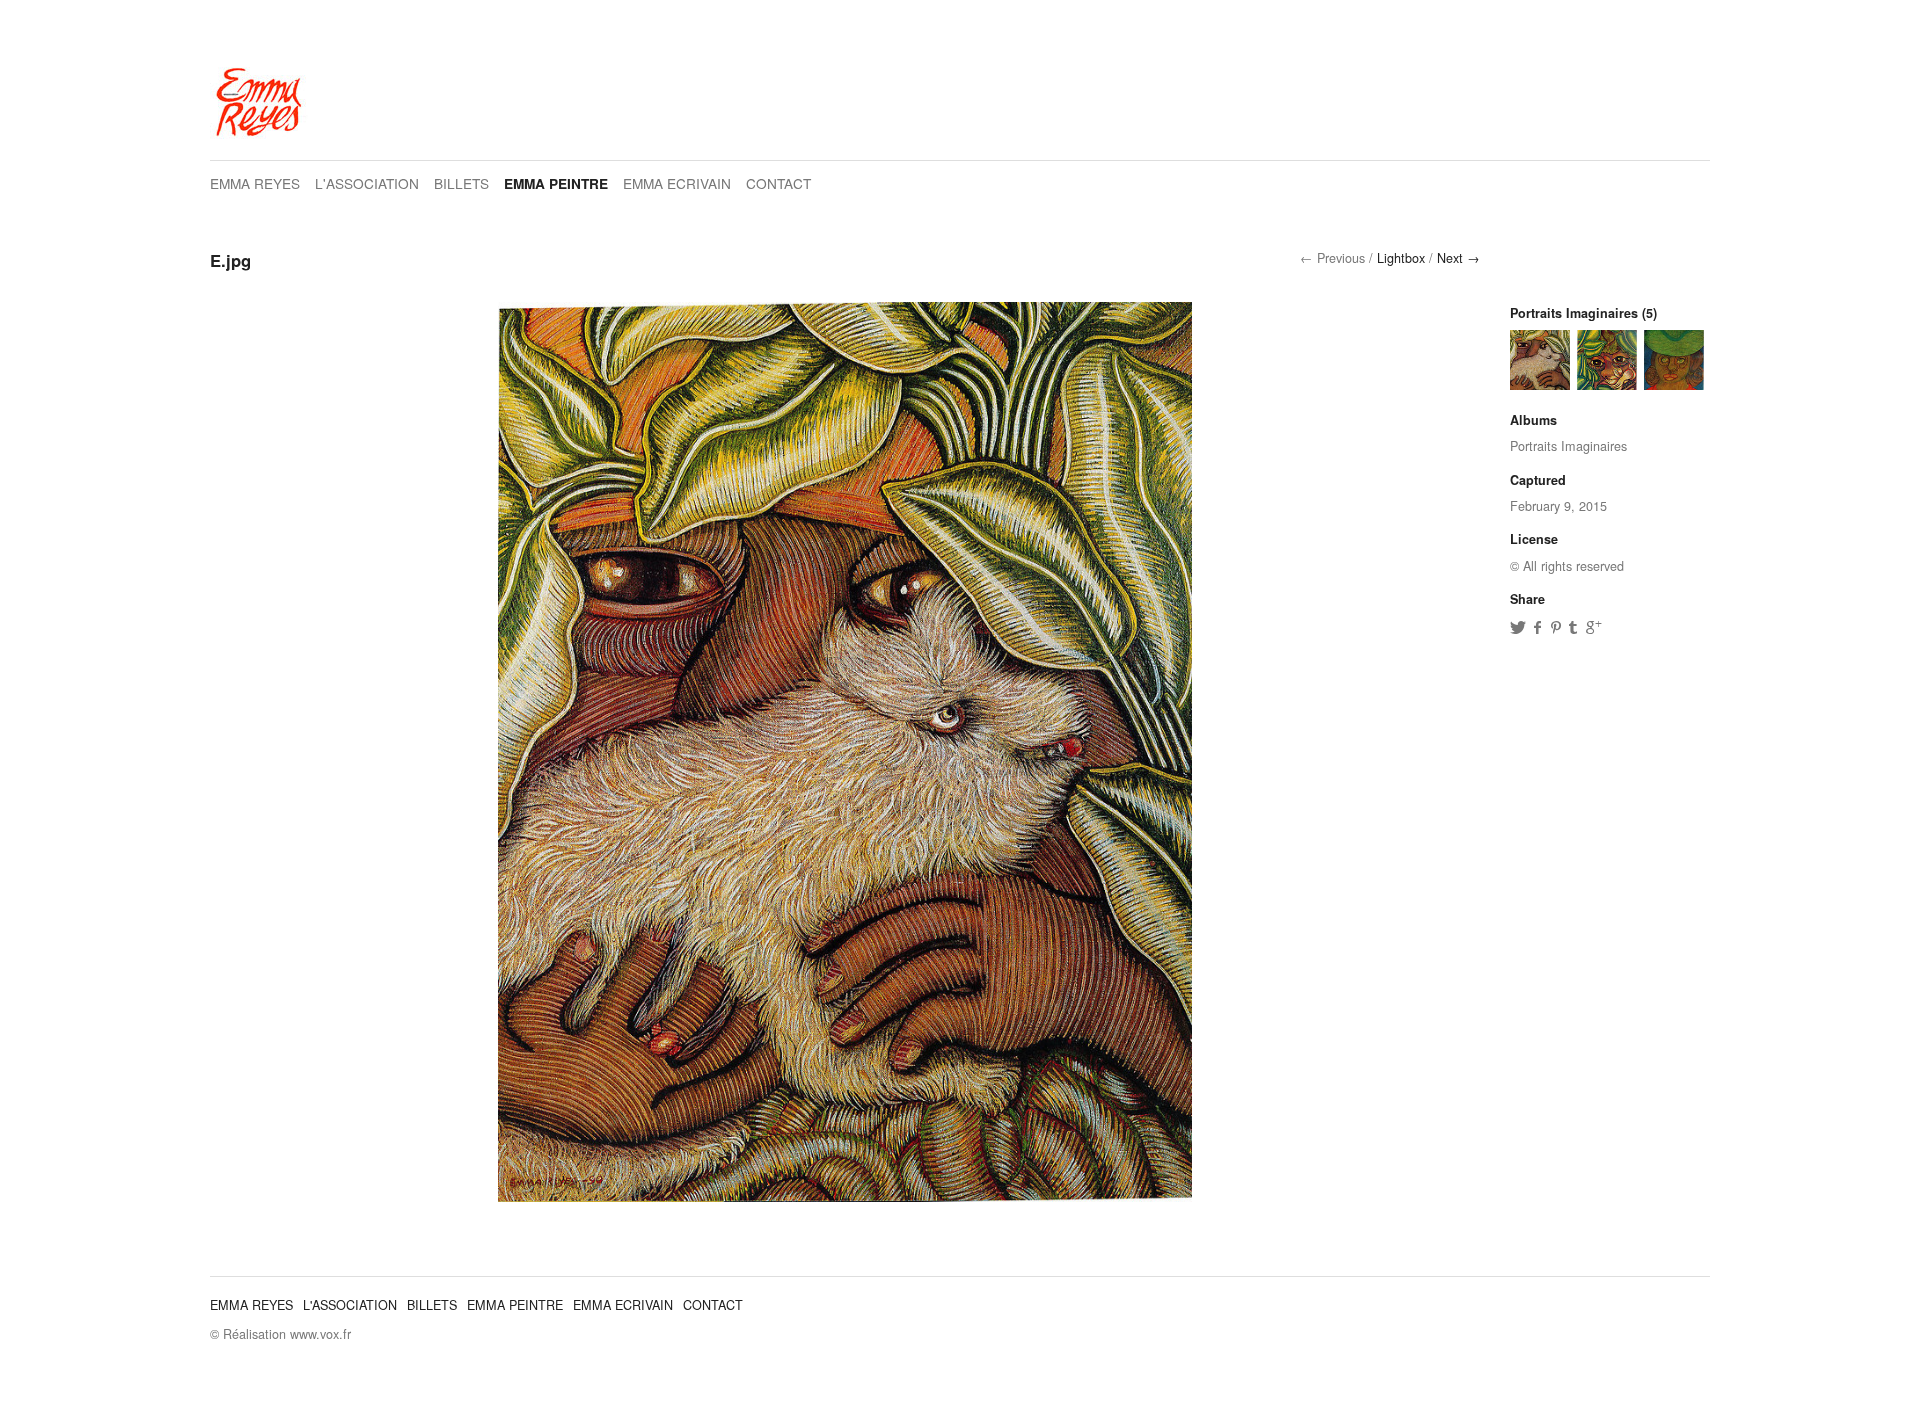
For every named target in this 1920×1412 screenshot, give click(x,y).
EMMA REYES (255, 183)
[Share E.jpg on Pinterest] (1557, 626)
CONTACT (778, 183)
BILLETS (461, 183)
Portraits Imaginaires (1574, 313)
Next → (1458, 258)
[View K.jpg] (1674, 380)
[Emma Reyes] (260, 139)
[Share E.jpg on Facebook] (1538, 626)
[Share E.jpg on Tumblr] (1576, 626)
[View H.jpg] (1607, 380)
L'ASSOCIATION (367, 183)
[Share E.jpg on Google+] (1593, 626)
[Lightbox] (845, 1190)
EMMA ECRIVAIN (677, 183)
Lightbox (1401, 258)
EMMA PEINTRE (556, 183)
